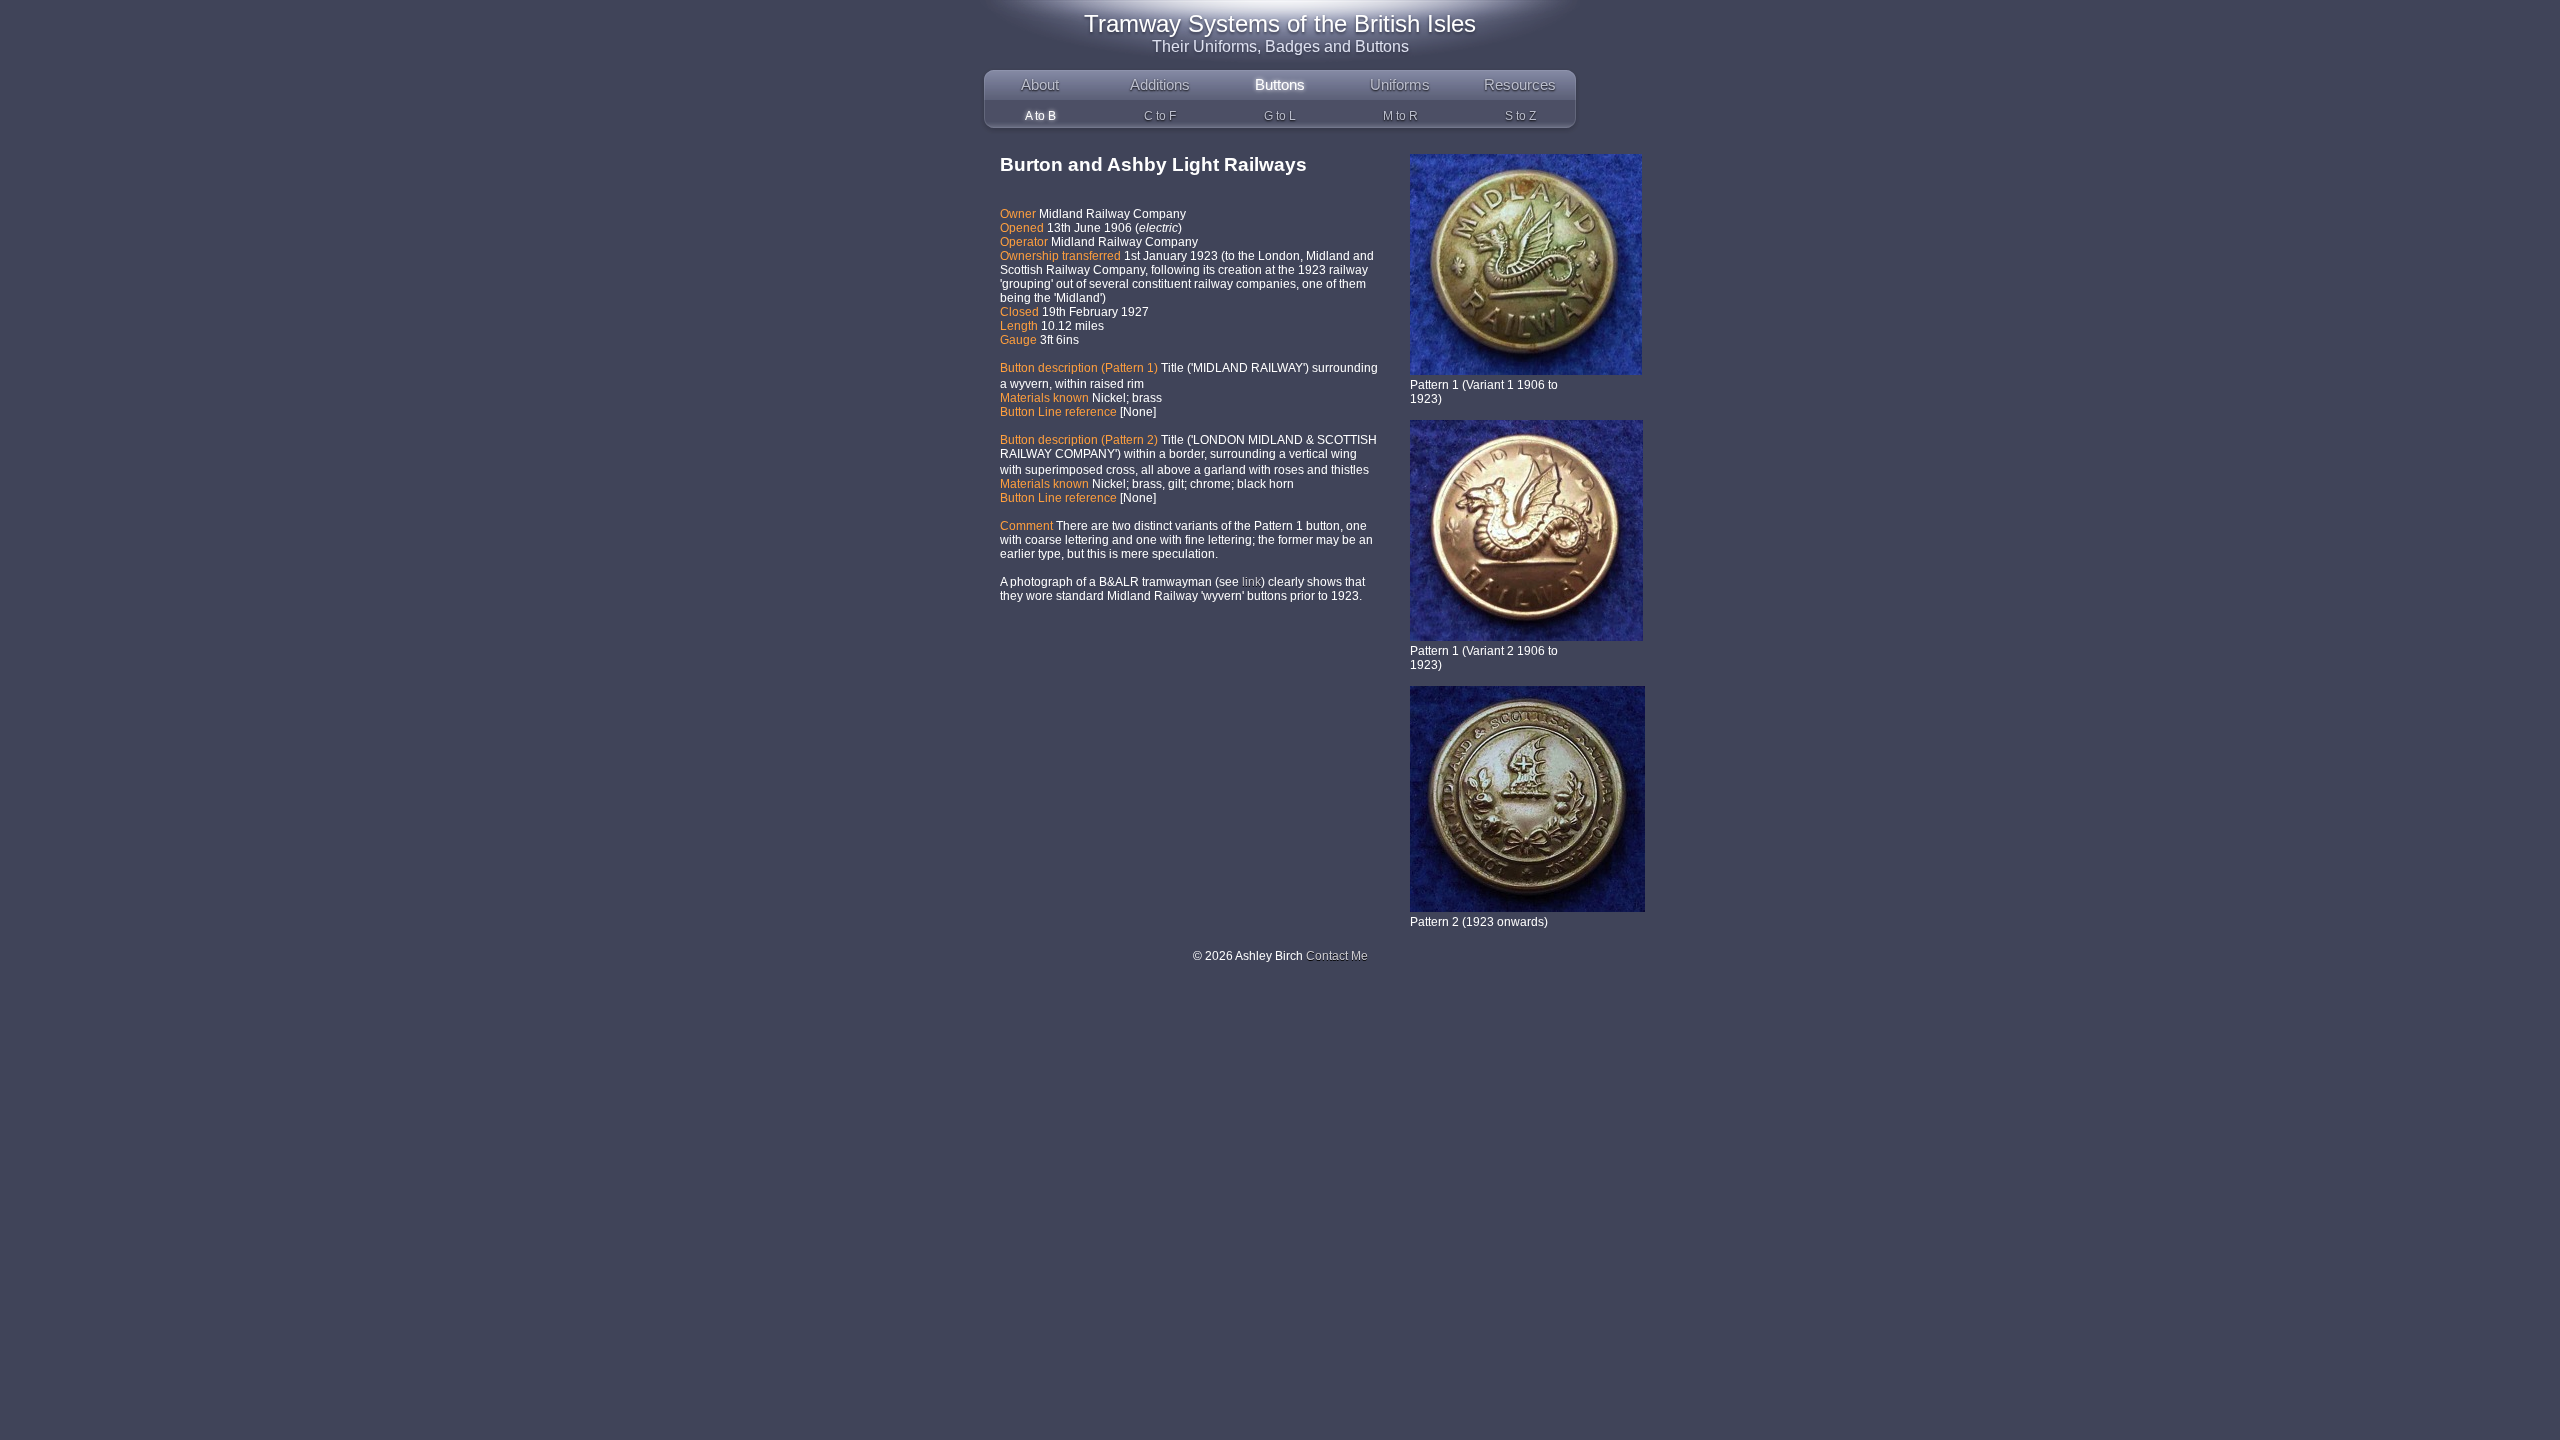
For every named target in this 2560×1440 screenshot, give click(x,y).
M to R (1400, 116)
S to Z (1520, 116)
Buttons (1280, 84)
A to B (1040, 116)
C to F (1160, 116)
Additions (1160, 84)
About (1040, 84)
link (1250, 582)
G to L (1280, 116)
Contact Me (1337, 956)
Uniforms (1400, 84)
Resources (1520, 84)
